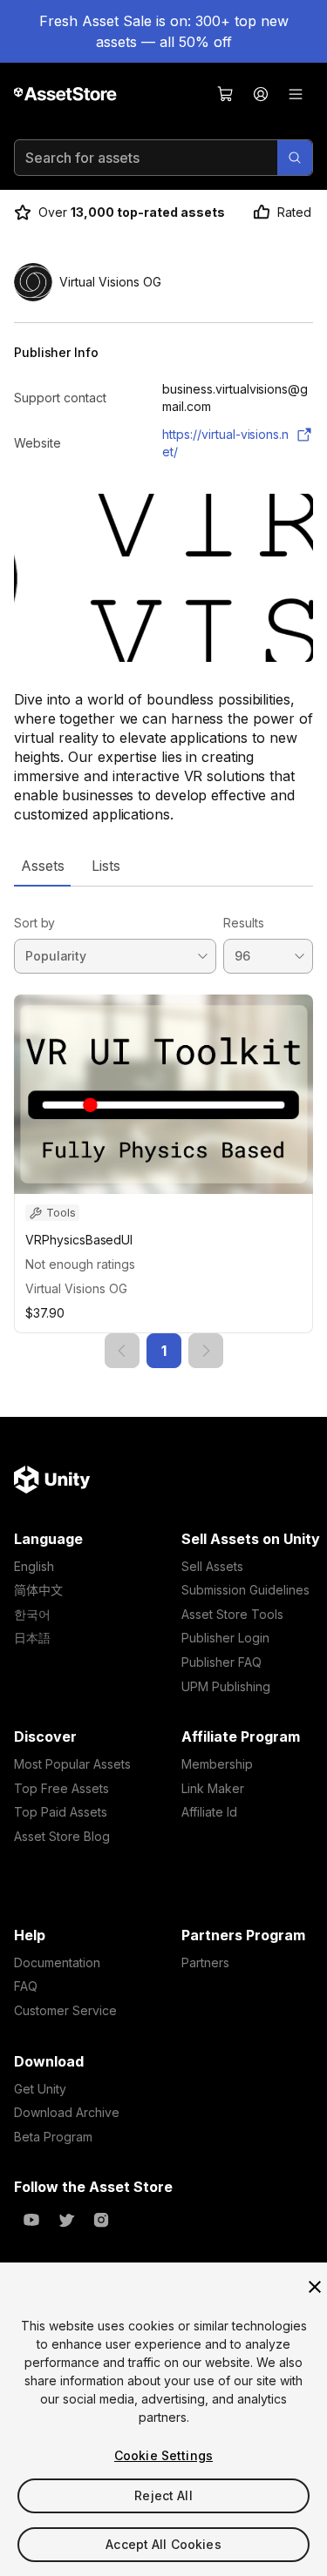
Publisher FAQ (221, 1662)
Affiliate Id (209, 1812)
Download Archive (67, 2112)
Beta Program (53, 2137)
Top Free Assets (61, 1788)
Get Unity (40, 2089)
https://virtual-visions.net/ (225, 443)
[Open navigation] (296, 94)
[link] (122, 1351)
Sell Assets (212, 1566)
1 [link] (164, 1351)
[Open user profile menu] (261, 94)
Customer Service (65, 2010)
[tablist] (163, 866)
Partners (205, 1962)
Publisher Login (225, 1638)
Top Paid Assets (61, 1812)
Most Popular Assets (72, 1764)
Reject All (163, 2495)
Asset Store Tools (232, 1614)
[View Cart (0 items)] (226, 94)
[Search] (295, 158)
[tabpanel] (163, 1127)
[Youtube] (31, 2220)
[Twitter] (66, 2220)
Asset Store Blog (62, 1836)
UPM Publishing (226, 1686)
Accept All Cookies (163, 2544)
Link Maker (213, 1788)
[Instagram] (101, 2220)
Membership (217, 1764)
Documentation (57, 1962)
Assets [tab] (42, 866)
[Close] (315, 2287)
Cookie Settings (163, 2455)
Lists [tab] (106, 866)
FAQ (26, 1986)
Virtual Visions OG (76, 1288)
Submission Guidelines (245, 1590)
